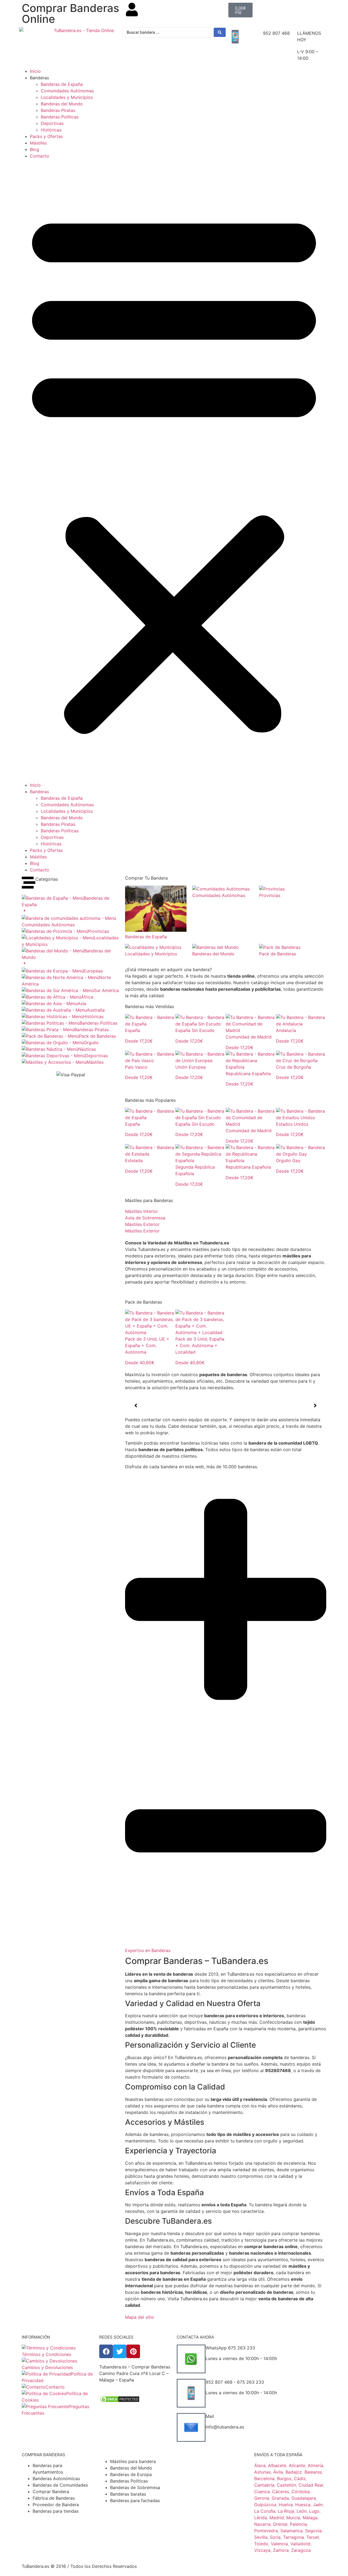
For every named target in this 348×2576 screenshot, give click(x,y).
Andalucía (286, 1030)
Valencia (279, 2544)
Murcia (293, 2518)
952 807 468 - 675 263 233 (235, 2382)
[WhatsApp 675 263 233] (191, 2359)
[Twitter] (120, 2351)
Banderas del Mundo (62, 104)
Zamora (281, 2550)
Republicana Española (248, 1074)
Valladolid (300, 2544)
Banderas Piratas (58, 110)
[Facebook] (106, 2351)
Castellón (286, 2485)
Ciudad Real (311, 2485)
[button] (174, 470)
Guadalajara (304, 2498)
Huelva (286, 2505)
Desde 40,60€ (140, 1363)
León (302, 2511)
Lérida (261, 2518)
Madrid (277, 2518)
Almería (316, 2465)
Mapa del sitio (140, 2317)
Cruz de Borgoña (293, 1067)
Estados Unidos (292, 1124)
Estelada (134, 1160)
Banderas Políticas (60, 117)
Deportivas (52, 123)
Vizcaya (262, 2550)
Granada (280, 2498)
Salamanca (291, 2531)
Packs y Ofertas (46, 136)
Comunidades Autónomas (67, 91)
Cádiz (300, 2478)
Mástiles (38, 143)
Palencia (298, 2524)
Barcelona (264, 2478)
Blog (35, 149)
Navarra (262, 2524)
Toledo (261, 2544)
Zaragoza (301, 2550)
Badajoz (294, 2472)
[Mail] (191, 2427)
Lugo (314, 2511)
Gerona (262, 2498)
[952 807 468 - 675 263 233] (191, 2393)
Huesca (303, 2505)
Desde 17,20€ (139, 1041)
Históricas (51, 130)
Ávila (278, 2472)
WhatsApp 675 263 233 (230, 2348)
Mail (210, 2416)
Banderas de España (62, 84)
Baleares (313, 2472)
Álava (260, 2465)
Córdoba (301, 2492)
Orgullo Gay (288, 1160)
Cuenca (262, 2492)
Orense (280, 2524)
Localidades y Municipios (67, 97)
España (133, 1030)
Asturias (262, 2472)
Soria (275, 2537)
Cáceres (281, 2492)
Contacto (40, 156)
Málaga (310, 2518)
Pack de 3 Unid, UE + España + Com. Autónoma (147, 1345)
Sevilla (261, 2537)
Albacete (277, 2465)
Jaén (318, 2505)
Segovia (313, 2531)
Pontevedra (266, 2531)
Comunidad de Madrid (249, 1037)
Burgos (284, 2478)
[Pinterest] (133, 2351)
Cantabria (264, 2485)
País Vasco (136, 1067)
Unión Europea (191, 1067)
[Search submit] (220, 32)
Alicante (297, 2465)
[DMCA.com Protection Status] (120, 2402)
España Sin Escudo (195, 1030)
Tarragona (293, 2537)
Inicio (35, 71)
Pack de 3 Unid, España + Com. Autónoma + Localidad (200, 1345)
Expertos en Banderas (148, 1950)
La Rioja (286, 2511)
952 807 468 (276, 33)
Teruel (313, 2537)
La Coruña (265, 2511)
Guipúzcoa (265, 2505)
